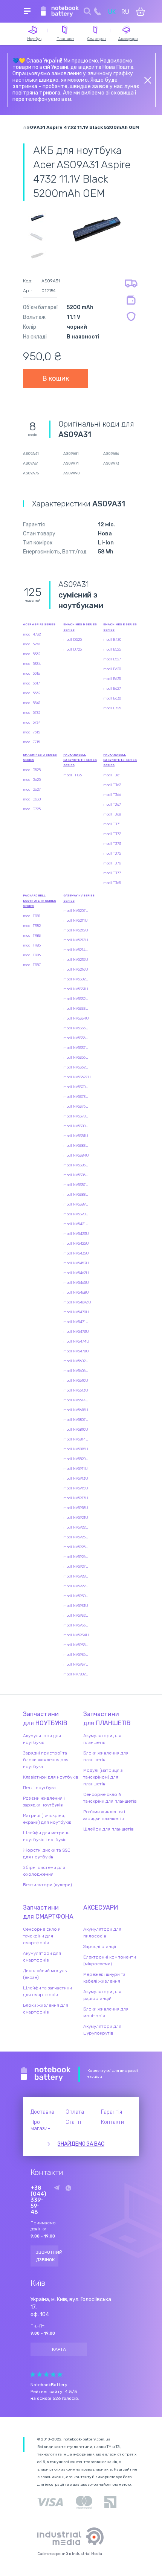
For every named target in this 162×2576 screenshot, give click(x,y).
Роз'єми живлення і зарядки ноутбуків (44, 1802)
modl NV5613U (76, 1390)
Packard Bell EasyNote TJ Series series (120, 760)
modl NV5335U (76, 1028)
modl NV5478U (76, 1351)
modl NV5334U (76, 1018)
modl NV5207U (76, 911)
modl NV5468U (76, 1293)
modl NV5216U (76, 969)
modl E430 (112, 640)
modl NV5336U (76, 1038)
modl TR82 (32, 926)
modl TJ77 (112, 873)
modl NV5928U (76, 1576)
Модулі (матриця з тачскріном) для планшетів (103, 1777)
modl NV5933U (76, 1625)
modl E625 (112, 679)
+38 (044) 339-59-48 (38, 2200)
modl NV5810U (76, 1430)
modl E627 (112, 689)
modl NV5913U (76, 1479)
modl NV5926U (76, 1557)
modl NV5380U (76, 1126)
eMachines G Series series (40, 757)
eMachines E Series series (120, 627)
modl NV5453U (76, 1263)
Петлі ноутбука (39, 1788)
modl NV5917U (76, 1498)
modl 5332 (32, 654)
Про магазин (40, 2125)
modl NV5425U (76, 1244)
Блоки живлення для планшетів (106, 1756)
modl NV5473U (76, 1332)
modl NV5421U (76, 1224)
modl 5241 (32, 644)
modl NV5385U (76, 1165)
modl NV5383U (76, 1146)
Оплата (75, 2112)
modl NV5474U (76, 1341)
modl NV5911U (76, 1469)
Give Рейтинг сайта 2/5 (40, 2374)
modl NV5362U (76, 1067)
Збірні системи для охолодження (44, 1871)
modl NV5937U (76, 1664)
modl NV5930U (76, 1596)
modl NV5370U (76, 1087)
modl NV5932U (76, 1616)
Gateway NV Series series (79, 898)
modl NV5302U (76, 979)
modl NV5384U (76, 1155)
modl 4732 (32, 634)
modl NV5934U (76, 1635)
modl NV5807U (76, 1420)
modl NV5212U (76, 930)
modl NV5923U (76, 1537)
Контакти (112, 2122)
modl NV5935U (76, 1645)
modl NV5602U (76, 1361)
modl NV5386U (76, 1175)
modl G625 (32, 780)
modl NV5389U (76, 1204)
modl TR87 (32, 965)
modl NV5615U (76, 1410)
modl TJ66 (112, 795)
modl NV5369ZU (77, 1077)
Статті (73, 2122)
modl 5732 (32, 713)
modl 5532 (32, 693)
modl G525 (32, 770)
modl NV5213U (76, 940)
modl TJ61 (112, 775)
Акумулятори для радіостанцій (102, 1995)
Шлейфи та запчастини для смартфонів (47, 1991)
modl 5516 (31, 674)
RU (125, 12)
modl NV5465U (76, 1283)
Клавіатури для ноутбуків (51, 1777)
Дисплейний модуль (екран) (45, 1974)
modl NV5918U (76, 1508)
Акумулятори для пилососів (102, 1933)
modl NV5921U (76, 1518)
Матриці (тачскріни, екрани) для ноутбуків (47, 1819)
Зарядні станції (100, 1946)
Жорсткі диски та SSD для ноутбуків (47, 1854)
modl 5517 (31, 683)
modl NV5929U (76, 1586)
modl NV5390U (76, 1214)
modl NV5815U (76, 1449)
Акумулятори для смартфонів (42, 1957)
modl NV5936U (76, 1655)
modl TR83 (32, 936)
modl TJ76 (112, 863)
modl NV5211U (76, 921)
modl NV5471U (76, 1322)
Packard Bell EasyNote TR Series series (40, 901)
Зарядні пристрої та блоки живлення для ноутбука (46, 1760)
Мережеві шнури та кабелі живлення (104, 1978)
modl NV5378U (76, 1116)
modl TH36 (73, 775)
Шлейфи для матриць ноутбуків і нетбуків (46, 1836)
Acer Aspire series (39, 624)
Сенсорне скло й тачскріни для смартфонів (42, 1936)
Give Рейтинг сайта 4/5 (53, 2374)
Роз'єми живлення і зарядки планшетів (104, 1815)
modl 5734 (32, 722)
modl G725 (32, 809)
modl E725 (112, 708)
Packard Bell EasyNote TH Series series (80, 760)
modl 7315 (31, 732)
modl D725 (73, 649)
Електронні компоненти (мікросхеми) (110, 1960)
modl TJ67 (112, 805)
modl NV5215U (76, 960)
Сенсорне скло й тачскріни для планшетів (110, 1798)
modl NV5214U (76, 950)
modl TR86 (32, 955)
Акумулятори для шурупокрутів (102, 2030)
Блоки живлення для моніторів (106, 2012)
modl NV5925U (76, 1547)
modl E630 (112, 698)
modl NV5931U (76, 1606)
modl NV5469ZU (77, 1302)
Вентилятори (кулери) (47, 1885)
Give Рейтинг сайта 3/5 (46, 2374)
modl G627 (32, 790)
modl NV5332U (76, 999)
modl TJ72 (112, 834)
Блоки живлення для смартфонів (46, 2009)
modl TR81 (32, 916)
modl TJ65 (112, 883)
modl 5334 (32, 664)
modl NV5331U (76, 989)
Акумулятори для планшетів (102, 1739)
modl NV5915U (76, 1488)
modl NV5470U (76, 1312)
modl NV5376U (76, 1107)
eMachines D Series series (80, 627)
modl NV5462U (76, 1273)
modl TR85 (32, 945)
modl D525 (73, 640)
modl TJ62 (112, 785)
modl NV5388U (76, 1195)
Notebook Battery (46, 2074)
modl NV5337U (76, 1048)
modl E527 (112, 659)
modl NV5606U (76, 1371)
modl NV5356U (76, 1058)
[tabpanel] (96, 228)
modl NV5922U (76, 1527)
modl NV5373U (76, 1097)
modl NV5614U (76, 1400)
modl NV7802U (76, 1674)
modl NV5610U (76, 1381)
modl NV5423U (76, 1234)
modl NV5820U (76, 1459)
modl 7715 (31, 742)
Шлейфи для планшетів (109, 1829)
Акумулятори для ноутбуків (42, 1739)
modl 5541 (32, 703)
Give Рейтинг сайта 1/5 (33, 2374)
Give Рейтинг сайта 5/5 (60, 2374)
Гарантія (112, 2112)
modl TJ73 (112, 844)
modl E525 (112, 649)
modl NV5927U (76, 1567)
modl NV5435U (76, 1253)
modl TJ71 (112, 824)
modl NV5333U (76, 1009)
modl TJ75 (112, 854)
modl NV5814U (76, 1439)
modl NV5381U (76, 1136)
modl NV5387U (76, 1185)
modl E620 (112, 669)
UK (112, 12)
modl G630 (32, 799)
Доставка (42, 2112)
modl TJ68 (112, 814)
